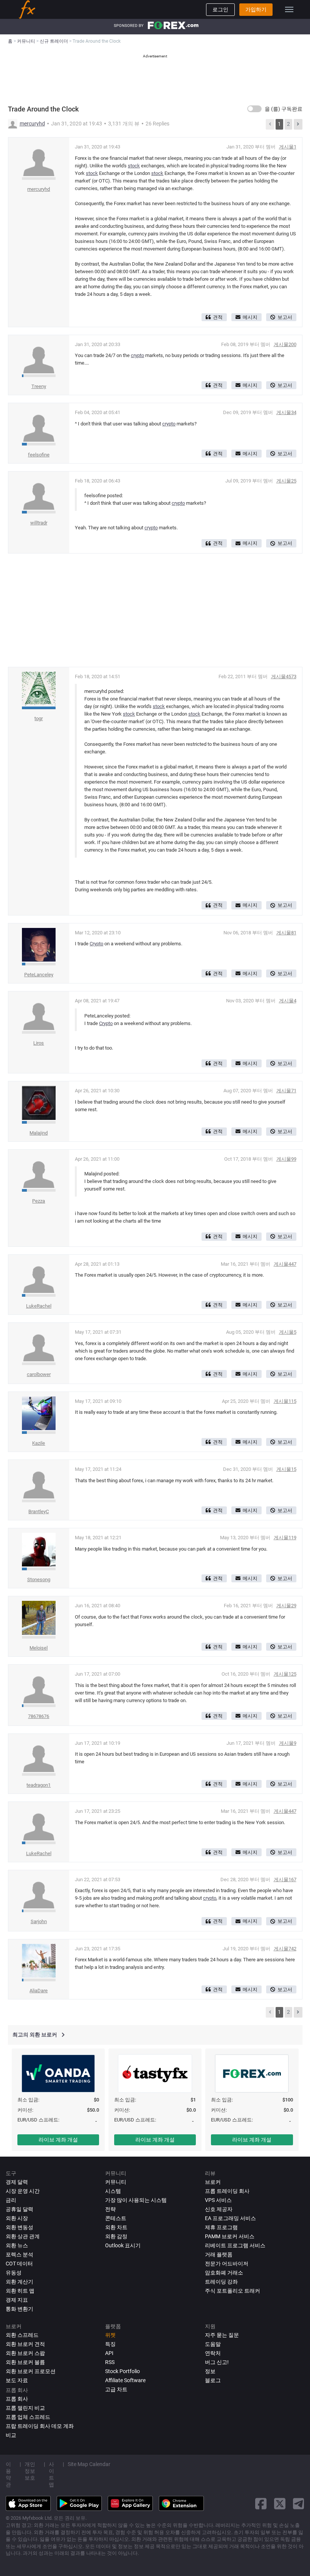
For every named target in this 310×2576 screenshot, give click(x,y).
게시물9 (288, 1743)
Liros (39, 1043)
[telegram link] (299, 2504)
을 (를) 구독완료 (284, 109)
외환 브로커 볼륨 (25, 2362)
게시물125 (285, 1674)
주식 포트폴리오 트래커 (232, 2291)
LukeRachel (39, 1306)
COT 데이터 (19, 2264)
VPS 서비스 (218, 2200)
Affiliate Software (125, 2380)
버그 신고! (217, 2362)
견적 (218, 317)
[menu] (289, 9)
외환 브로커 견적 (25, 2344)
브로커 (213, 2182)
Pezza (39, 1201)
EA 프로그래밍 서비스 (230, 2218)
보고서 (285, 317)
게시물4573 (284, 676)
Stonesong (39, 1579)
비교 (11, 2435)
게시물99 (286, 1159)
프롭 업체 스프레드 (28, 2417)
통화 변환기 (19, 2309)
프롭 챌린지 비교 (25, 2408)
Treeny (39, 386)
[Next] (298, 124)
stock (134, 166)
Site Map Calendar (89, 2464)
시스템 (113, 2191)
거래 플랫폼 (219, 2254)
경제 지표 (17, 2300)
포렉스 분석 (19, 2254)
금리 (11, 2200)
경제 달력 (17, 2182)
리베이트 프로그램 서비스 (235, 2245)
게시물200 (285, 344)
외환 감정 (116, 2236)
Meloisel (39, 1648)
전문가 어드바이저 (227, 2264)
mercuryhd (32, 124)
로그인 (220, 9)
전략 (110, 2209)
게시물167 (285, 1879)
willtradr (39, 523)
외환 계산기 (19, 2282)
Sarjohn (39, 1921)
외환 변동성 (19, 2227)
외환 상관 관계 (23, 2236)
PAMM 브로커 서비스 (230, 2236)
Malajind (39, 1133)
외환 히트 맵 (20, 2291)
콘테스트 (116, 2218)
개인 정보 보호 (30, 2471)
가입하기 (256, 9)
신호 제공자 (219, 2209)
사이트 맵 (51, 2474)
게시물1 (288, 147)
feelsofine (39, 455)
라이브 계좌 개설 (58, 2140)
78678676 (39, 1716)
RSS (110, 2362)
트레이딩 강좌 (221, 2282)
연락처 (213, 2353)
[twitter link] (280, 2504)
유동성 (14, 2273)
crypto (137, 355)
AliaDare (39, 1991)
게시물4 (288, 1001)
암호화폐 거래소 (224, 2273)
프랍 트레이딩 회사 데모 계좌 (40, 2426)
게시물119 (285, 1538)
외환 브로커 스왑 (25, 2353)
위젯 (110, 2335)
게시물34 (286, 412)
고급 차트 (116, 2389)
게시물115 (285, 1401)
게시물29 (286, 1606)
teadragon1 (39, 1785)
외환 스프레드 (22, 2335)
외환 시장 (17, 2218)
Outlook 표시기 (123, 2245)
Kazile (39, 1443)
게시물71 (286, 1091)
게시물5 (288, 1332)
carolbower (39, 1374)
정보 (210, 2371)
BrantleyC (39, 1511)
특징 (110, 2344)
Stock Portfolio (122, 2371)
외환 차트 (116, 2227)
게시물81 (286, 933)
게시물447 (285, 1264)
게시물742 (285, 1949)
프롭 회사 (17, 2399)
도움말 (213, 2344)
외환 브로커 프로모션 (31, 2371)
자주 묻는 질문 (222, 2335)
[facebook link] (261, 2504)
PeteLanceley (39, 975)
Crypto (96, 944)
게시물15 (286, 1469)
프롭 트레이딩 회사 (227, 2191)
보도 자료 (17, 2380)
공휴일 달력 (19, 2209)
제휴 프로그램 (221, 2227)
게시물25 (286, 481)
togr (39, 718)
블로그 (213, 2380)
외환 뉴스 (17, 2245)
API (109, 2353)
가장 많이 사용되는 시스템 (136, 2200)
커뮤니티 (116, 2182)
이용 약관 (8, 2474)
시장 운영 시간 (23, 2191)
